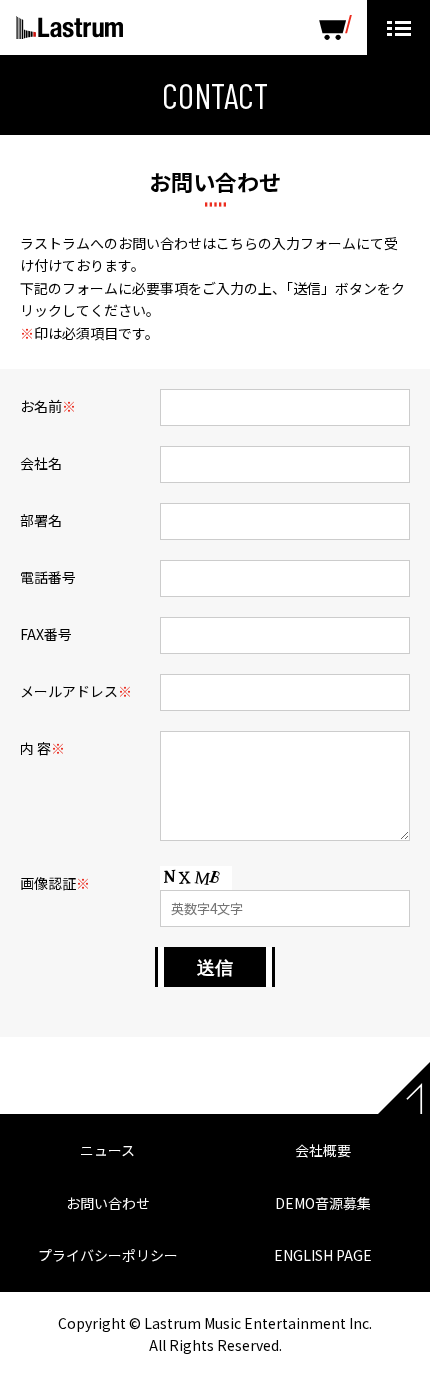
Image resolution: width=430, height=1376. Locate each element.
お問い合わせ (108, 1203)
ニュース (107, 1150)
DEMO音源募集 (323, 1203)
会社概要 (323, 1150)
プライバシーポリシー (108, 1255)
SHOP (335, 27)
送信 (215, 967)
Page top (404, 1088)
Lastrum (69, 28)
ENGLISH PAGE (323, 1255)
